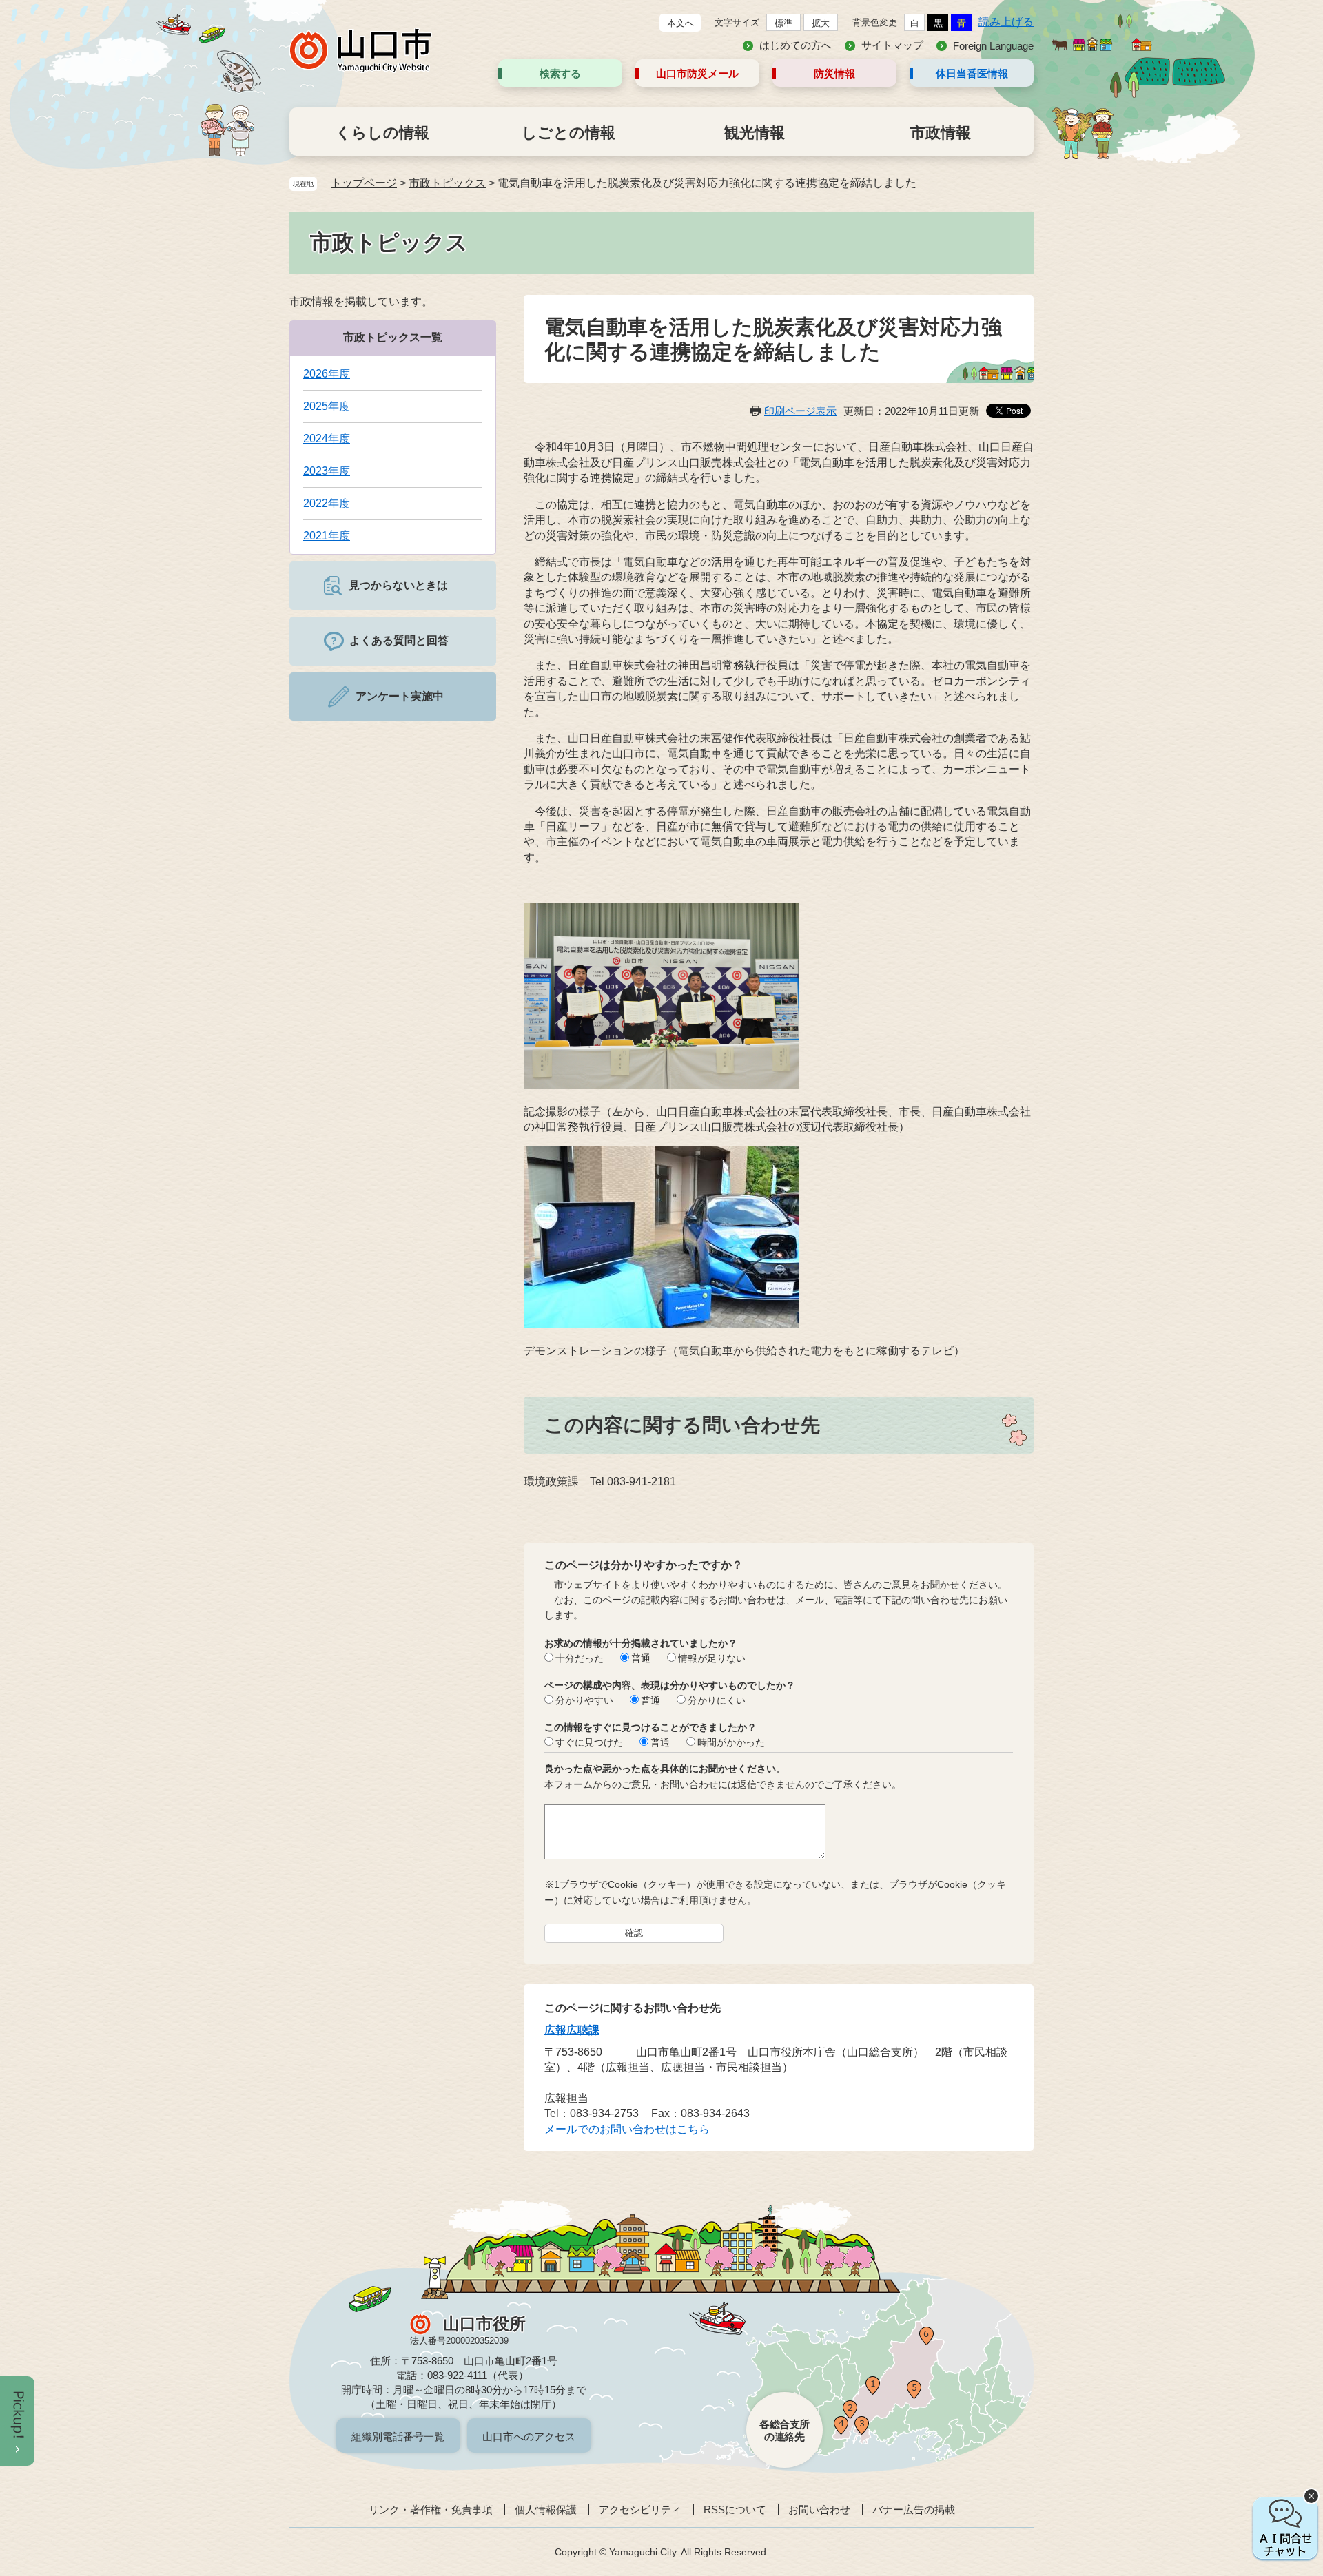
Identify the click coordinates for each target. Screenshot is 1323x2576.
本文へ (680, 23)
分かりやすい (584, 1700)
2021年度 (327, 536)
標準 (783, 23)
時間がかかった (731, 1742)
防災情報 (834, 73)
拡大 (821, 23)
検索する (560, 73)
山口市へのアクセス (529, 2436)
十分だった (580, 1658)
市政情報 (941, 133)
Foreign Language (993, 46)
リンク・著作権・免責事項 (431, 2510)
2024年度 (327, 439)
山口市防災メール (697, 73)
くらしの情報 (382, 133)
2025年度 (327, 406)
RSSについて (735, 2510)
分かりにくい (717, 1700)
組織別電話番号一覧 (398, 2436)
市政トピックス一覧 (393, 337)
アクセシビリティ (640, 2510)
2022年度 (327, 503)
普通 (641, 1658)
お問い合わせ (819, 2510)
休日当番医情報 (972, 73)
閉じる (1311, 2496)
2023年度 (327, 471)
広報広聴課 (572, 2030)
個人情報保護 (546, 2510)
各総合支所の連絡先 (784, 2430)
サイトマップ (892, 45)
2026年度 (327, 374)
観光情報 (755, 133)
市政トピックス (447, 183)
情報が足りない (712, 1658)
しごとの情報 (568, 133)
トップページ (364, 183)
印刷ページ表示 (800, 411)
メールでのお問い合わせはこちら (627, 2129)
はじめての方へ (796, 45)
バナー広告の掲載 (914, 2510)
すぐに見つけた (589, 1742)
